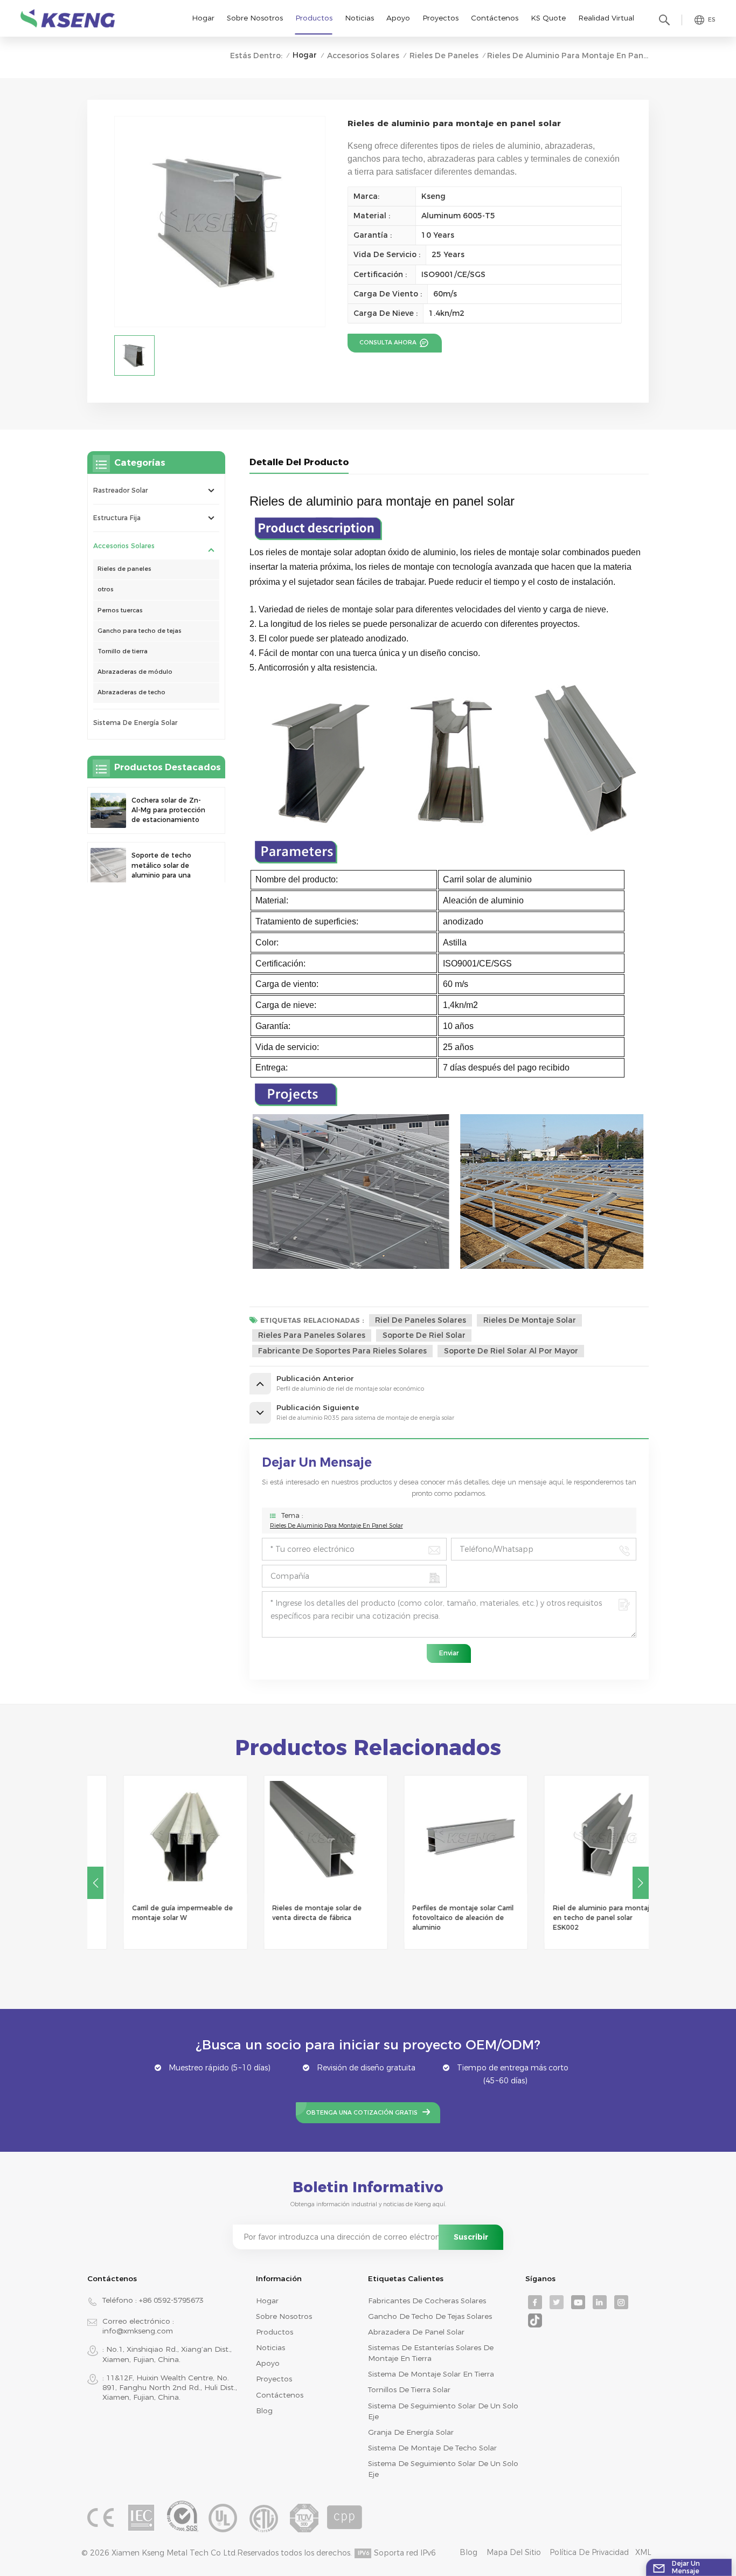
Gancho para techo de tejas (140, 631)
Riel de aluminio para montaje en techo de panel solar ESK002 (575, 1918)
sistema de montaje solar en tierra (431, 2374)
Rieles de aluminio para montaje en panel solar (336, 1526)
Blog (264, 2411)
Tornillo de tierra (123, 651)
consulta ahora (389, 343)
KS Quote (548, 18)
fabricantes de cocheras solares (427, 2301)
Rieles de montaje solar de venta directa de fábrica (289, 1913)
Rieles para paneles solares (312, 1335)
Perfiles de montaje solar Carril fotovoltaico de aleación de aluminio (435, 1918)
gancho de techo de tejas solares (430, 2316)
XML (643, 2552)
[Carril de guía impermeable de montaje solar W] (157, 1837)
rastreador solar (120, 490)
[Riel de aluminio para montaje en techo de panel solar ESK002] (578, 1837)
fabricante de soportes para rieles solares (342, 1351)
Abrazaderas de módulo (135, 672)
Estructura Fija (117, 518)
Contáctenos (495, 18)
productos (275, 2332)
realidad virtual (606, 18)
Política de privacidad (589, 2552)
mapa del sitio (514, 2552)
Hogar (203, 18)
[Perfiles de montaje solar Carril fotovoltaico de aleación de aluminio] (438, 1837)
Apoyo (398, 18)
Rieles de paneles (444, 56)
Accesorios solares (363, 56)
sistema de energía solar (135, 723)
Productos (314, 18)
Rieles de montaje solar (530, 1320)
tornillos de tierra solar (409, 2389)
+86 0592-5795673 (171, 2300)
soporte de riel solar (424, 1335)
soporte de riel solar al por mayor (511, 1351)
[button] (641, 1883)
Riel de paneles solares (421, 1320)
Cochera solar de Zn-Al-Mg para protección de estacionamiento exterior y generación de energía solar (168, 811)
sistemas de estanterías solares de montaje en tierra (431, 2353)
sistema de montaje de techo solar (432, 2448)
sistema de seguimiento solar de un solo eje (443, 2411)
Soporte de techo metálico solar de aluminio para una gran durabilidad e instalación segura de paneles (167, 866)
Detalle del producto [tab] (299, 462)
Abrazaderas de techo (131, 692)
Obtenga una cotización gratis (362, 2113)
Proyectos (440, 18)
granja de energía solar (411, 2432)
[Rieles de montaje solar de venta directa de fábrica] (298, 1837)
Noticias (359, 18)
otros (106, 589)
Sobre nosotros (255, 18)
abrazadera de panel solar (416, 2332)
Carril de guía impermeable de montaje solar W (155, 1913)
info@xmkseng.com (138, 2331)
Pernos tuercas (120, 610)
